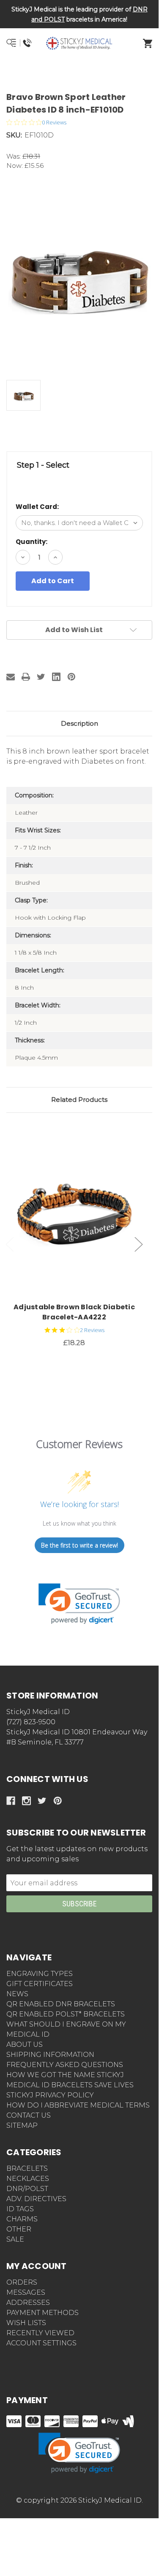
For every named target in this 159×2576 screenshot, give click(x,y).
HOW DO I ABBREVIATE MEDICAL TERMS (78, 2105)
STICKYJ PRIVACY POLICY (50, 2095)
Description (79, 723)
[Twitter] (41, 677)
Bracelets (27, 2168)
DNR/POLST (27, 2189)
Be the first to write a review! (79, 1545)
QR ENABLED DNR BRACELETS (61, 2004)
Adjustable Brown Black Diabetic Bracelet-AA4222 (74, 1312)
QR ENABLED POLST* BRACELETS (66, 2014)
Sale (15, 2239)
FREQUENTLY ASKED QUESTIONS (65, 2065)
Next (139, 1245)
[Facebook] (11, 1801)
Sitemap (22, 2125)
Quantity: (32, 542)
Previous (10, 1245)
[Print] (26, 677)
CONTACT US (29, 2115)
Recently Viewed (40, 2333)
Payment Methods (42, 2313)
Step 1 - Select (43, 465)
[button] (79, 74)
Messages (26, 2292)
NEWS (17, 1994)
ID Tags (20, 2209)
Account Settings (41, 2343)
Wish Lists (26, 2323)
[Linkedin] (56, 677)
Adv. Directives (36, 2199)
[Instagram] (26, 1801)
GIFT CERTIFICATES (40, 1984)
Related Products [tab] (79, 1100)
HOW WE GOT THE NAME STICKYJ (65, 2075)
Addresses (28, 2303)
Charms (22, 2219)
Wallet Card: (37, 507)
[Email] (11, 677)
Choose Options (79, 1215)
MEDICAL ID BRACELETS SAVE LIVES (70, 2085)
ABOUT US (25, 2044)
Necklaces (28, 2179)
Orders (22, 2282)
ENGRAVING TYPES (40, 1974)
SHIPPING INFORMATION (50, 2055)
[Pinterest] (71, 677)
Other (19, 2229)
